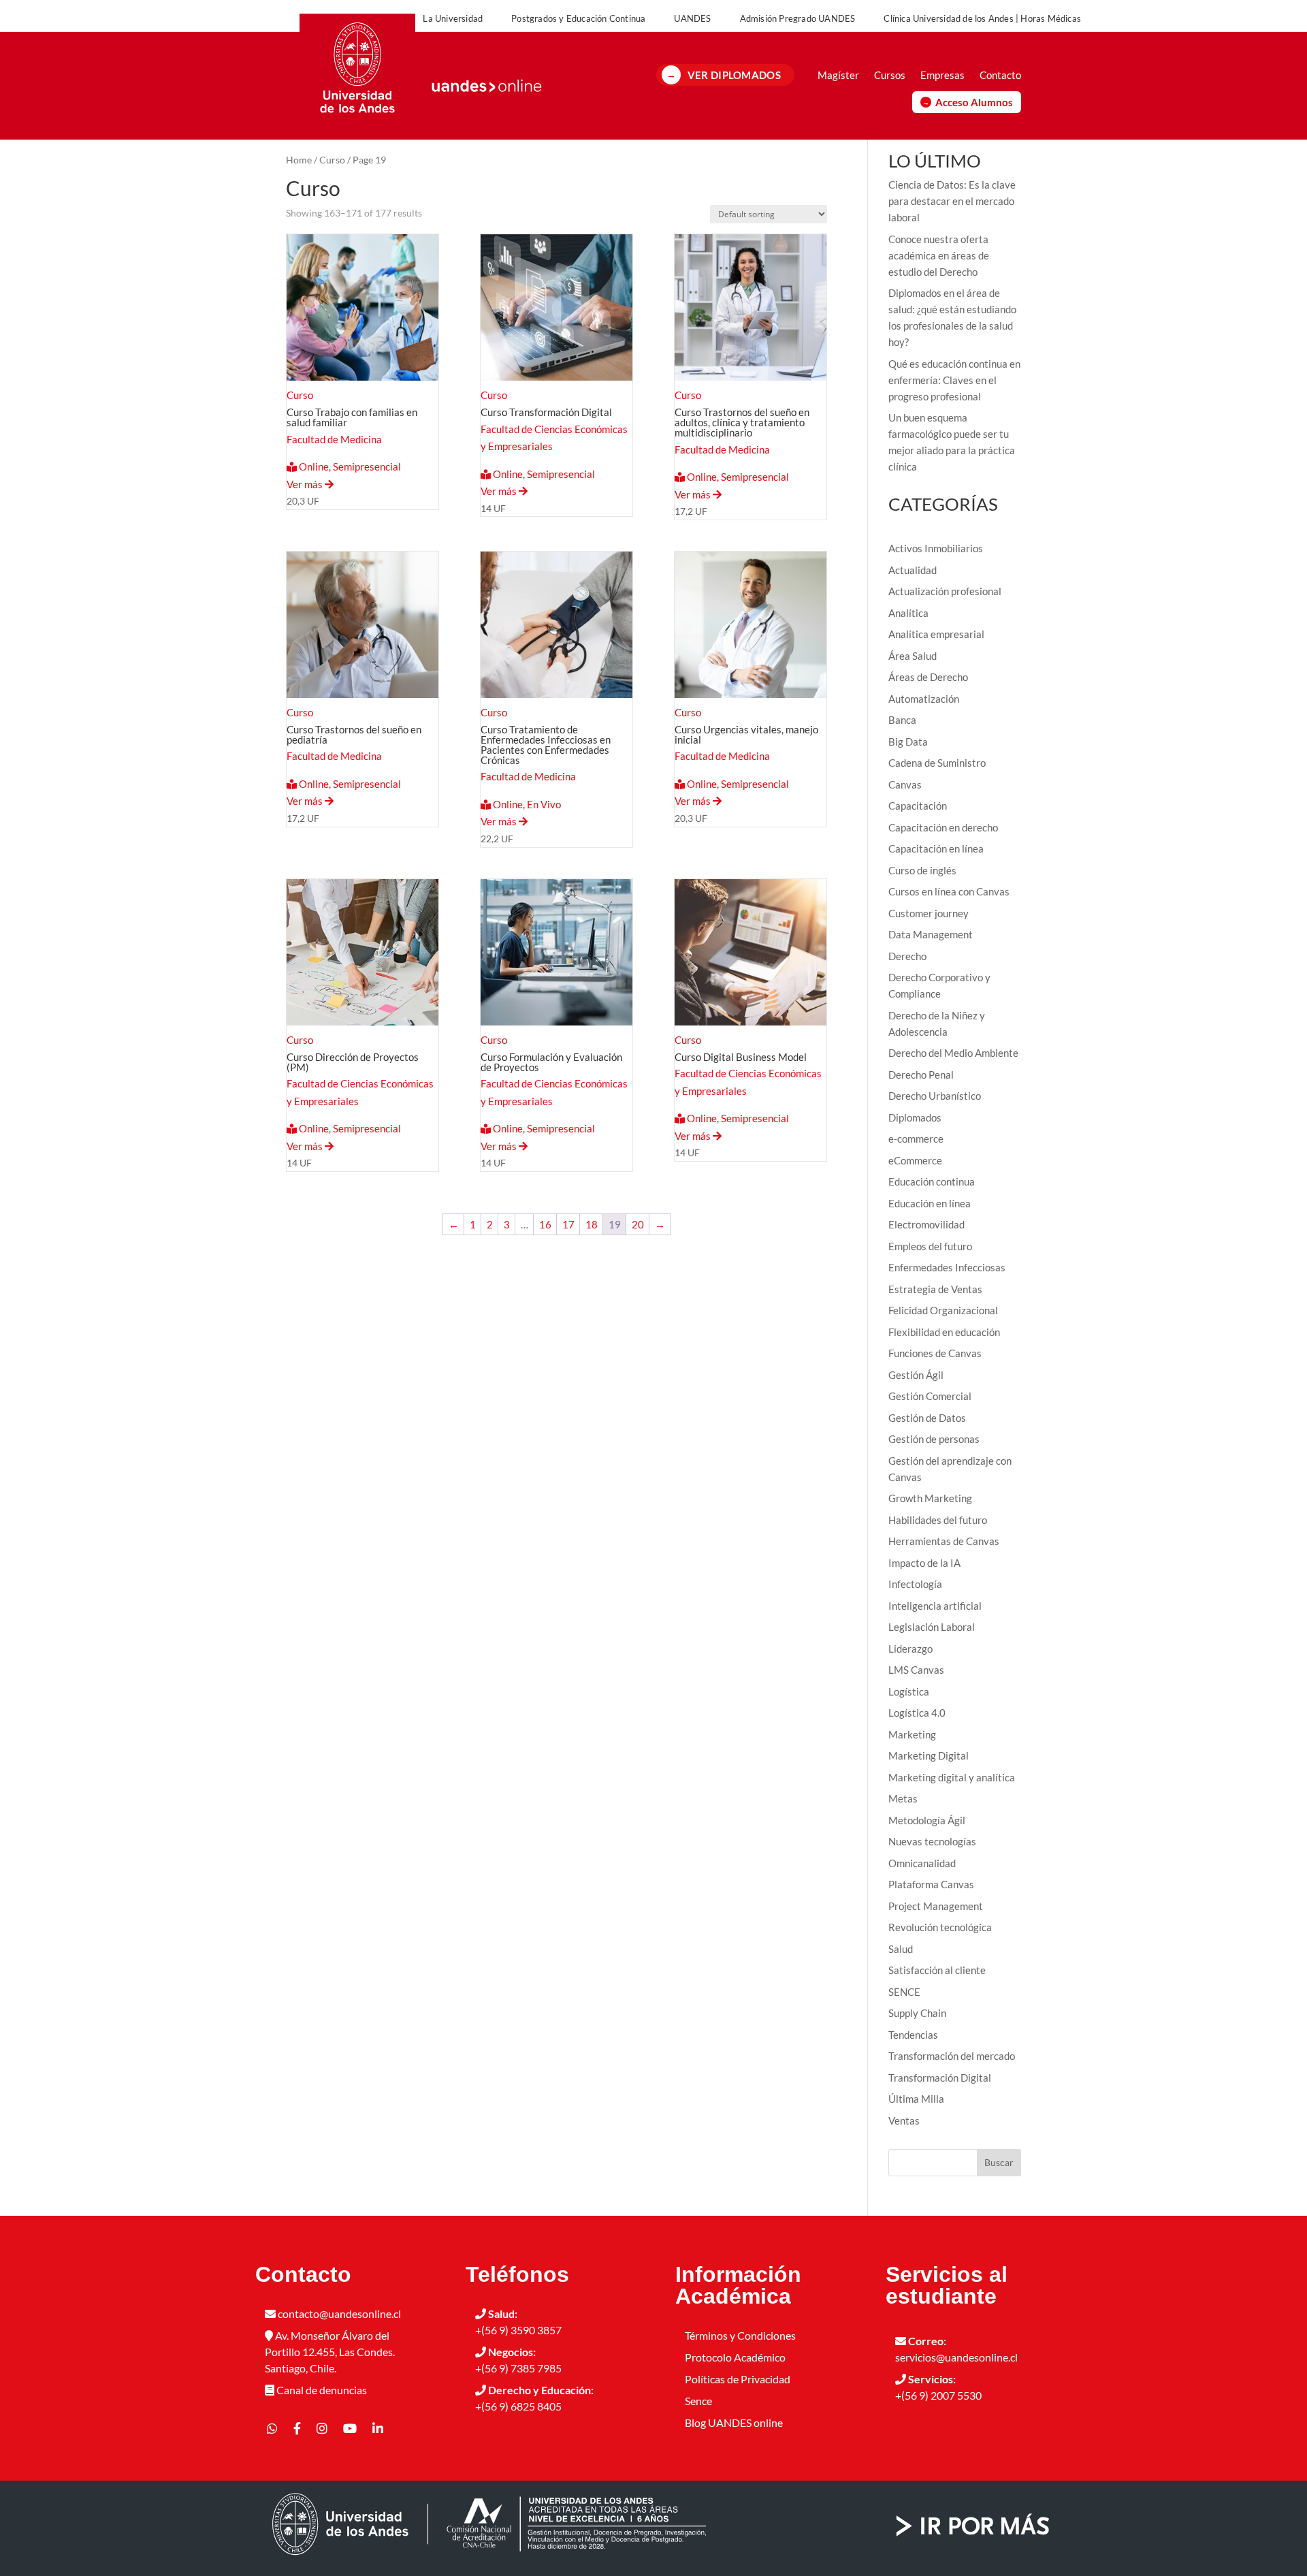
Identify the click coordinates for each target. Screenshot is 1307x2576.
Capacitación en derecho (943, 827)
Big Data (908, 742)
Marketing (912, 1734)
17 (568, 1224)
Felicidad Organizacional (943, 1310)
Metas (903, 1798)
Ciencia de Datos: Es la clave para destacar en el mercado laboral (952, 201)
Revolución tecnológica (940, 1927)
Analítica (908, 613)
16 (545, 1224)
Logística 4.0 (917, 1713)
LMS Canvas (916, 1670)
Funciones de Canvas (935, 1353)
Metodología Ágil (927, 1820)
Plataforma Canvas (931, 1884)
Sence (698, 2401)
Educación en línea (930, 1203)
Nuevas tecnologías (932, 1841)
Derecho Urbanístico (935, 1096)
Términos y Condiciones (740, 2335)
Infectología (915, 1584)
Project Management (936, 1906)
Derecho (907, 956)
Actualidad (913, 570)
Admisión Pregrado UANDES (798, 18)
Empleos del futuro (930, 1246)
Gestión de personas (934, 1439)
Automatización (924, 699)
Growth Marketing (930, 1498)
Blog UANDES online (734, 2422)
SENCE (904, 1992)
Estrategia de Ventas (935, 1289)
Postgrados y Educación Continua (578, 18)
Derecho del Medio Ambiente (953, 1053)
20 (638, 1224)
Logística (909, 1691)
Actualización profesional (945, 591)
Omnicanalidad (922, 1863)
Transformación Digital (940, 2078)
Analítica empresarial (936, 634)
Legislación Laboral (932, 1627)
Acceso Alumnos (974, 102)
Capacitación (918, 806)
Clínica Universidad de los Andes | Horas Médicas (982, 18)
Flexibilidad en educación (944, 1332)
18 (592, 1224)
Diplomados (915, 1117)
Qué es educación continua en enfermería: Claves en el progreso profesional (954, 380)
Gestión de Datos (927, 1418)
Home (299, 160)
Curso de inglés (922, 870)
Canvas (905, 784)
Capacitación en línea (936, 848)
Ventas (904, 2120)
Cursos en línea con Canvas (949, 891)
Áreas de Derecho (928, 677)
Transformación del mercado (952, 2056)
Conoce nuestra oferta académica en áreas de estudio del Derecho (939, 255)
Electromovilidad (926, 1224)
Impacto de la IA (924, 1563)
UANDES (692, 18)
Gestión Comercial (930, 1396)
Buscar (999, 2162)
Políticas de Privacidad (738, 2379)
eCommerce (915, 1160)
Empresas (942, 75)
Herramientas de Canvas (944, 1541)
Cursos (890, 75)
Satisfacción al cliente (937, 1970)
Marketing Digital (929, 1755)
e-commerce (916, 1139)
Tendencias (913, 2035)
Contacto (1000, 75)
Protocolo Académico (735, 2357)
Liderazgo (910, 1649)
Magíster (838, 75)
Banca (902, 720)
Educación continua (932, 1181)
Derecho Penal (921, 1075)
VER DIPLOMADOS (734, 75)
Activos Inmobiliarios (936, 548)
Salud (901, 1949)
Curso (332, 160)
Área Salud (913, 656)
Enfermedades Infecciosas (947, 1267)
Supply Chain (917, 2013)
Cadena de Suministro (937, 763)
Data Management (931, 934)
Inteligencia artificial (935, 1606)
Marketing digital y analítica (952, 1777)
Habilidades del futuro (938, 1520)
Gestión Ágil (916, 1375)
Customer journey (929, 913)
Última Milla (916, 2099)
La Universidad (453, 18)
